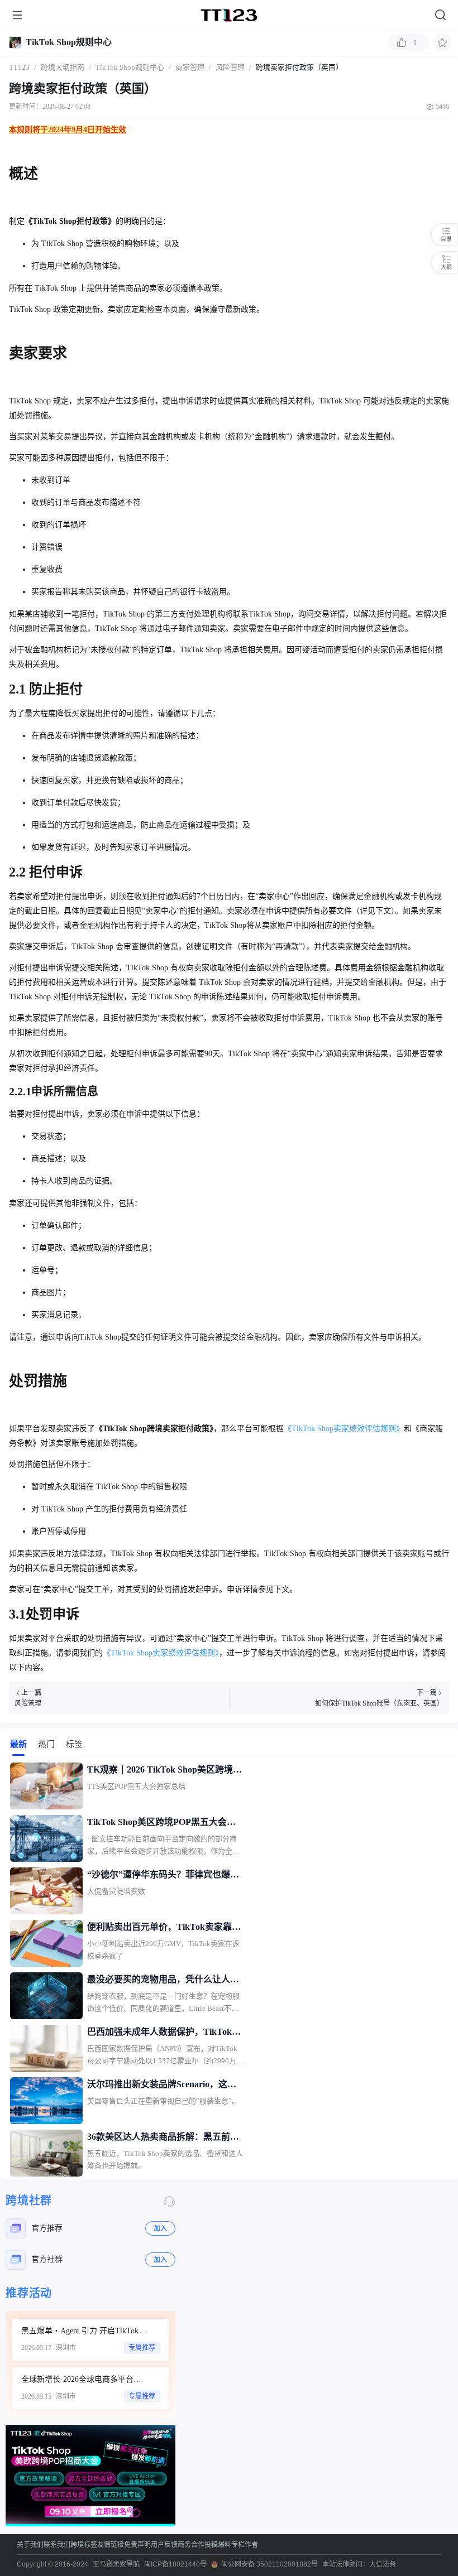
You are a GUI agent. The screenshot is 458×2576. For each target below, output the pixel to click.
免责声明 (137, 2545)
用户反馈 (164, 2545)
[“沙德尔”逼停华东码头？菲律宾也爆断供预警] (46, 1891)
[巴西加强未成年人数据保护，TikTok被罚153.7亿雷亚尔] (46, 2048)
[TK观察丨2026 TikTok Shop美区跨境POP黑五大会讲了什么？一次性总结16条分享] (46, 1786)
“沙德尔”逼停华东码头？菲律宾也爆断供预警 (163, 1876)
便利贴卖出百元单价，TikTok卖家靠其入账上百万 (164, 1928)
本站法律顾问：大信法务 (359, 2564)
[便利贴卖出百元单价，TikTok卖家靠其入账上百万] (46, 1943)
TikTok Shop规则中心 (69, 42)
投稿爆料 (218, 2545)
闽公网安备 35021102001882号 (269, 2564)
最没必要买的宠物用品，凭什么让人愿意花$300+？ (163, 1981)
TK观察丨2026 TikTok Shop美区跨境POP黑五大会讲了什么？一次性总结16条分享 (163, 1771)
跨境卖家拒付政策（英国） (299, 67)
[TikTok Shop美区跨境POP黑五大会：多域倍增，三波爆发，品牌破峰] (46, 1838)
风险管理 (230, 67)
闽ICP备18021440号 (175, 2564)
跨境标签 (84, 2545)
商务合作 (191, 2545)
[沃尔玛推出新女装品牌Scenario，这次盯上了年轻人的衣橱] (46, 2101)
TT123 (19, 67)
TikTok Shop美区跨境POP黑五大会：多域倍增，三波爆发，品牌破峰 (161, 1823)
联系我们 (57, 2545)
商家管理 (190, 67)
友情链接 (111, 2545)
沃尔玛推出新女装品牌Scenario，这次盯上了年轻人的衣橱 (162, 2086)
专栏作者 (245, 2545)
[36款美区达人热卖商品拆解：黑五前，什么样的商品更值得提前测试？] (46, 2153)
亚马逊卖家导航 (116, 2564)
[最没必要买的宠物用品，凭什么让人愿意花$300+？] (46, 1996)
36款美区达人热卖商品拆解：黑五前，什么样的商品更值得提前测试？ (163, 2138)
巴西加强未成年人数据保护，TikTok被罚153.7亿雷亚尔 (164, 2033)
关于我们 (30, 2545)
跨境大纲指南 (63, 67)
